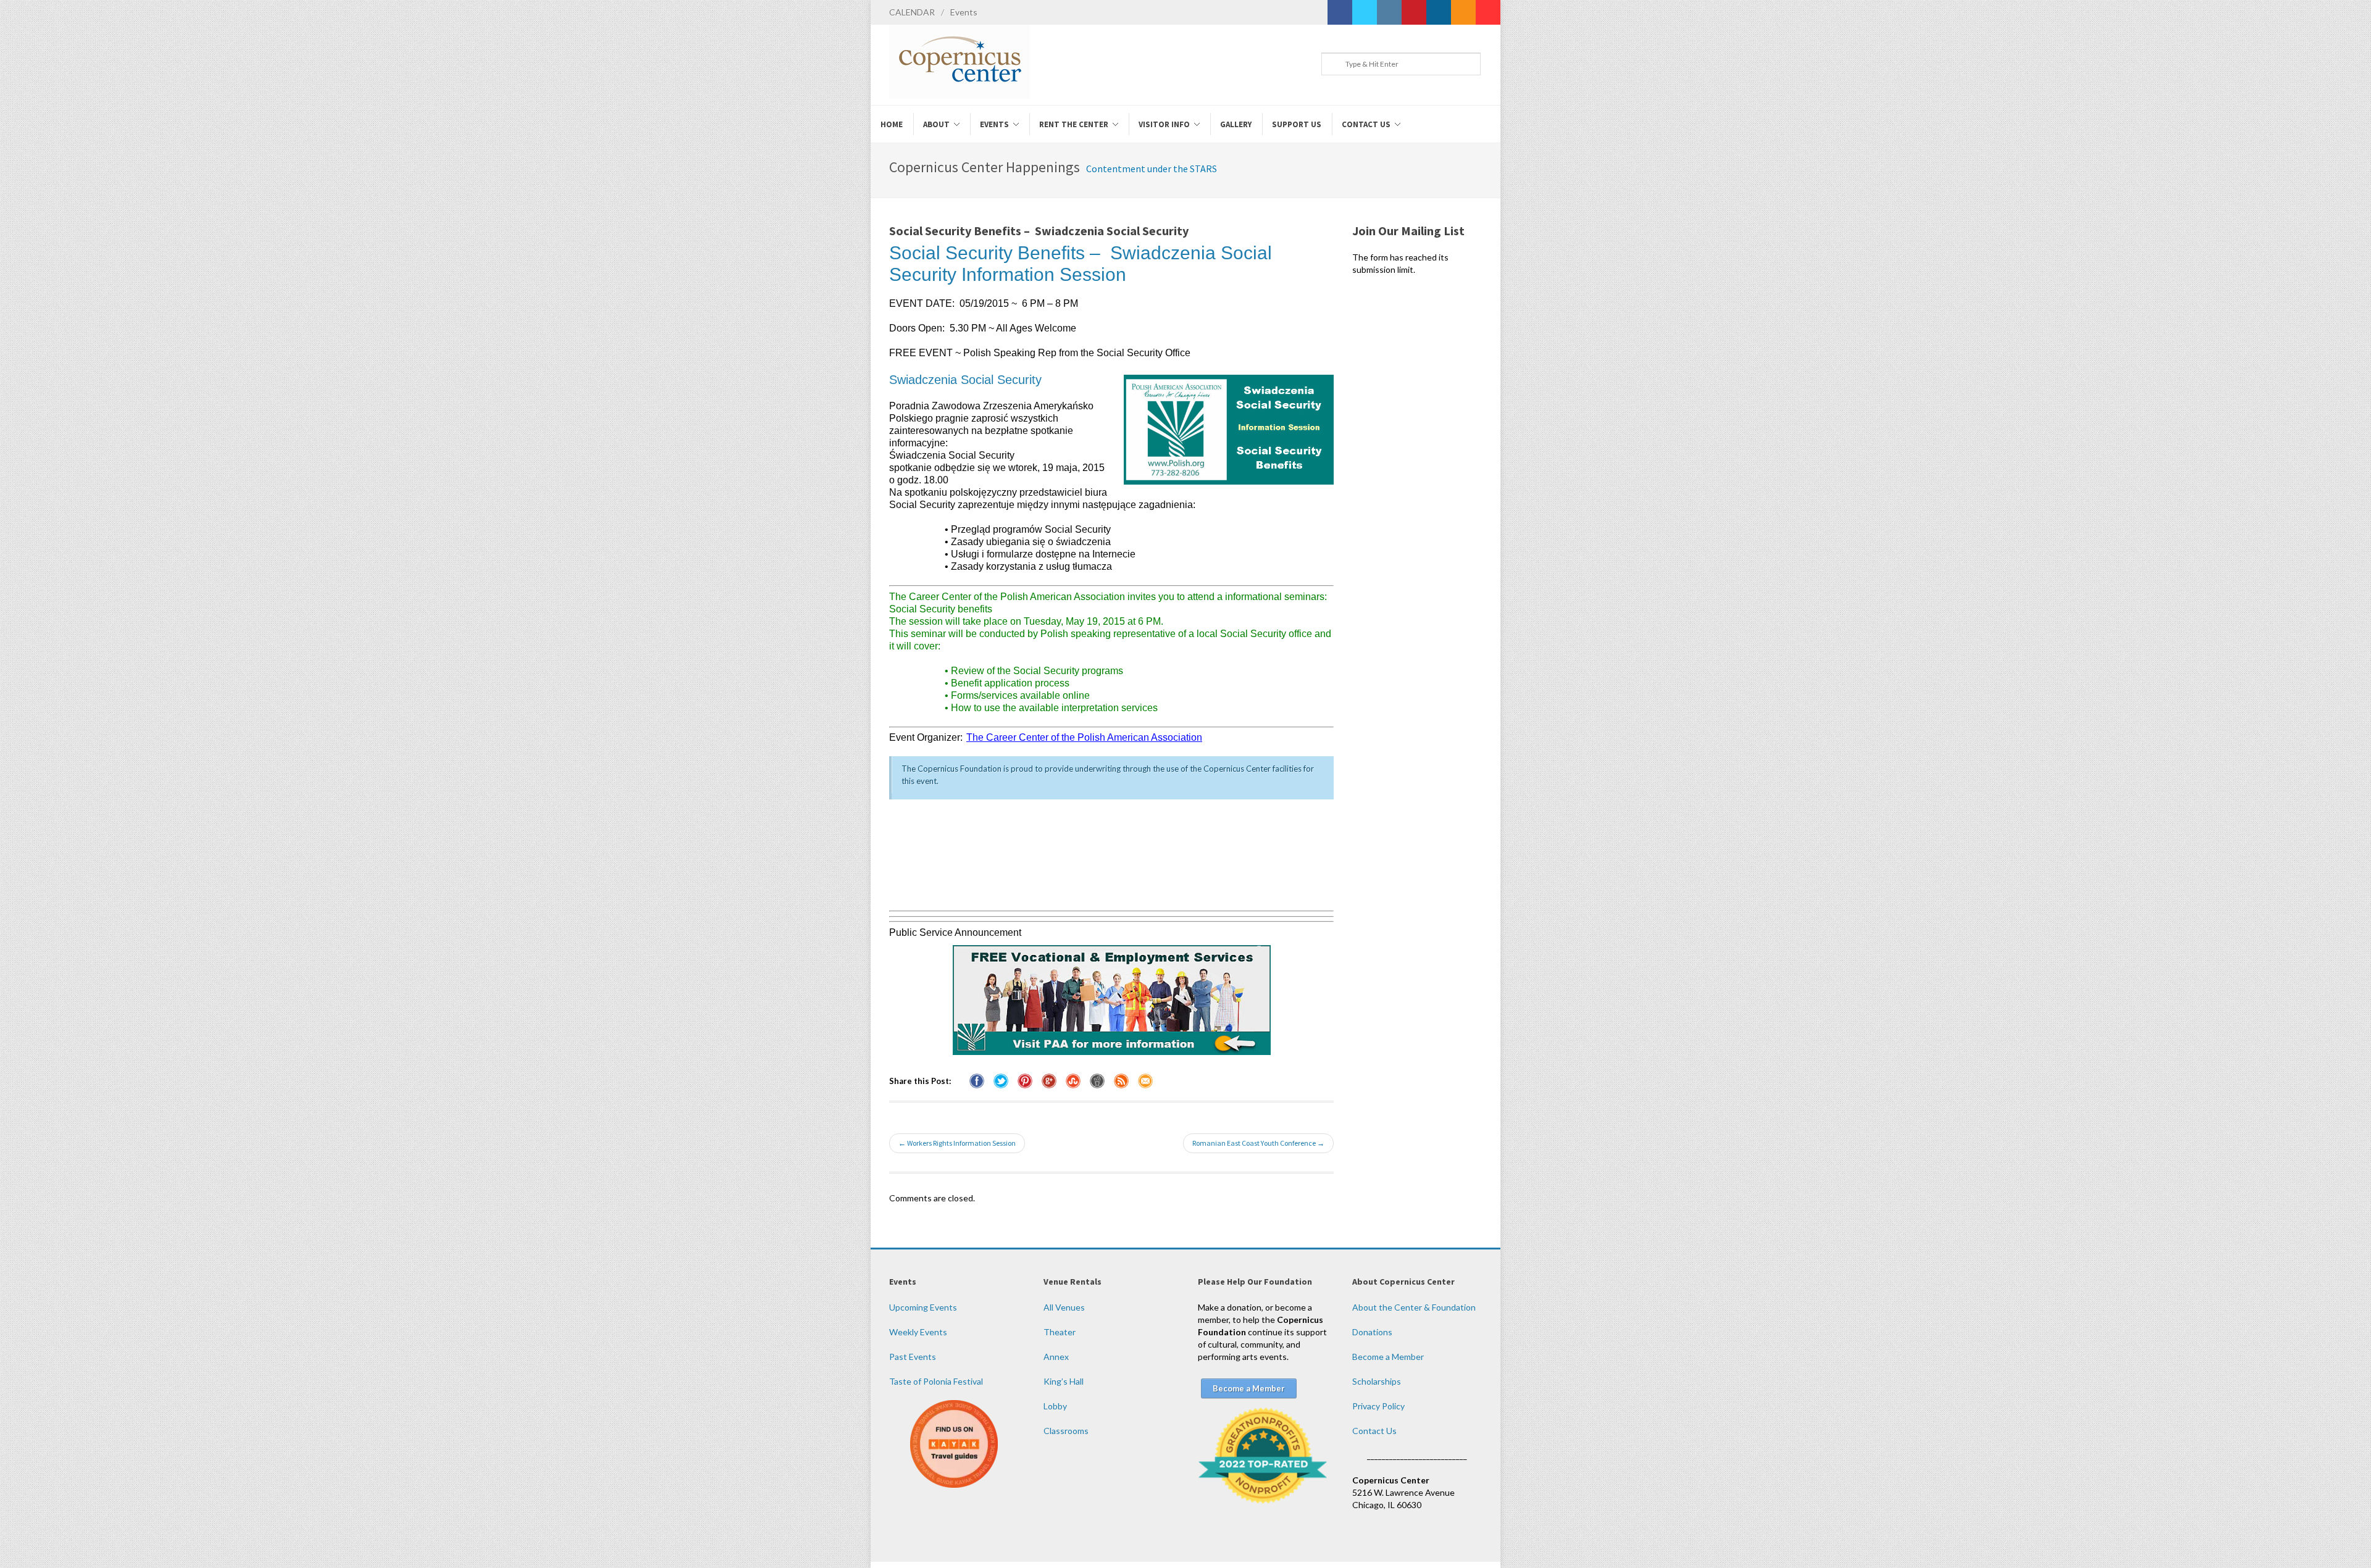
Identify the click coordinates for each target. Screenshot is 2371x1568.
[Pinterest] (1414, 12)
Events (964, 12)
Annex (1056, 1357)
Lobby (1055, 1406)
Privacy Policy (1378, 1406)
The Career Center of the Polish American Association (1084, 737)
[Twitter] (1365, 12)
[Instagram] (1389, 12)
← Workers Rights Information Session (957, 1143)
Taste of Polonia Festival (936, 1381)
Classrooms (1066, 1431)
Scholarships (1377, 1381)
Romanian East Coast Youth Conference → (1258, 1143)
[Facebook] (1340, 12)
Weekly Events (918, 1332)
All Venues (1064, 1307)
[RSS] (1463, 12)
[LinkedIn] (1439, 12)
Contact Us (1374, 1431)
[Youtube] (1488, 12)
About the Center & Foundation (1414, 1307)
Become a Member (1388, 1357)
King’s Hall (1064, 1381)
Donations (1372, 1332)
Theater (1060, 1332)
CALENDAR (912, 12)
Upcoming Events (923, 1307)
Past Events (913, 1357)
